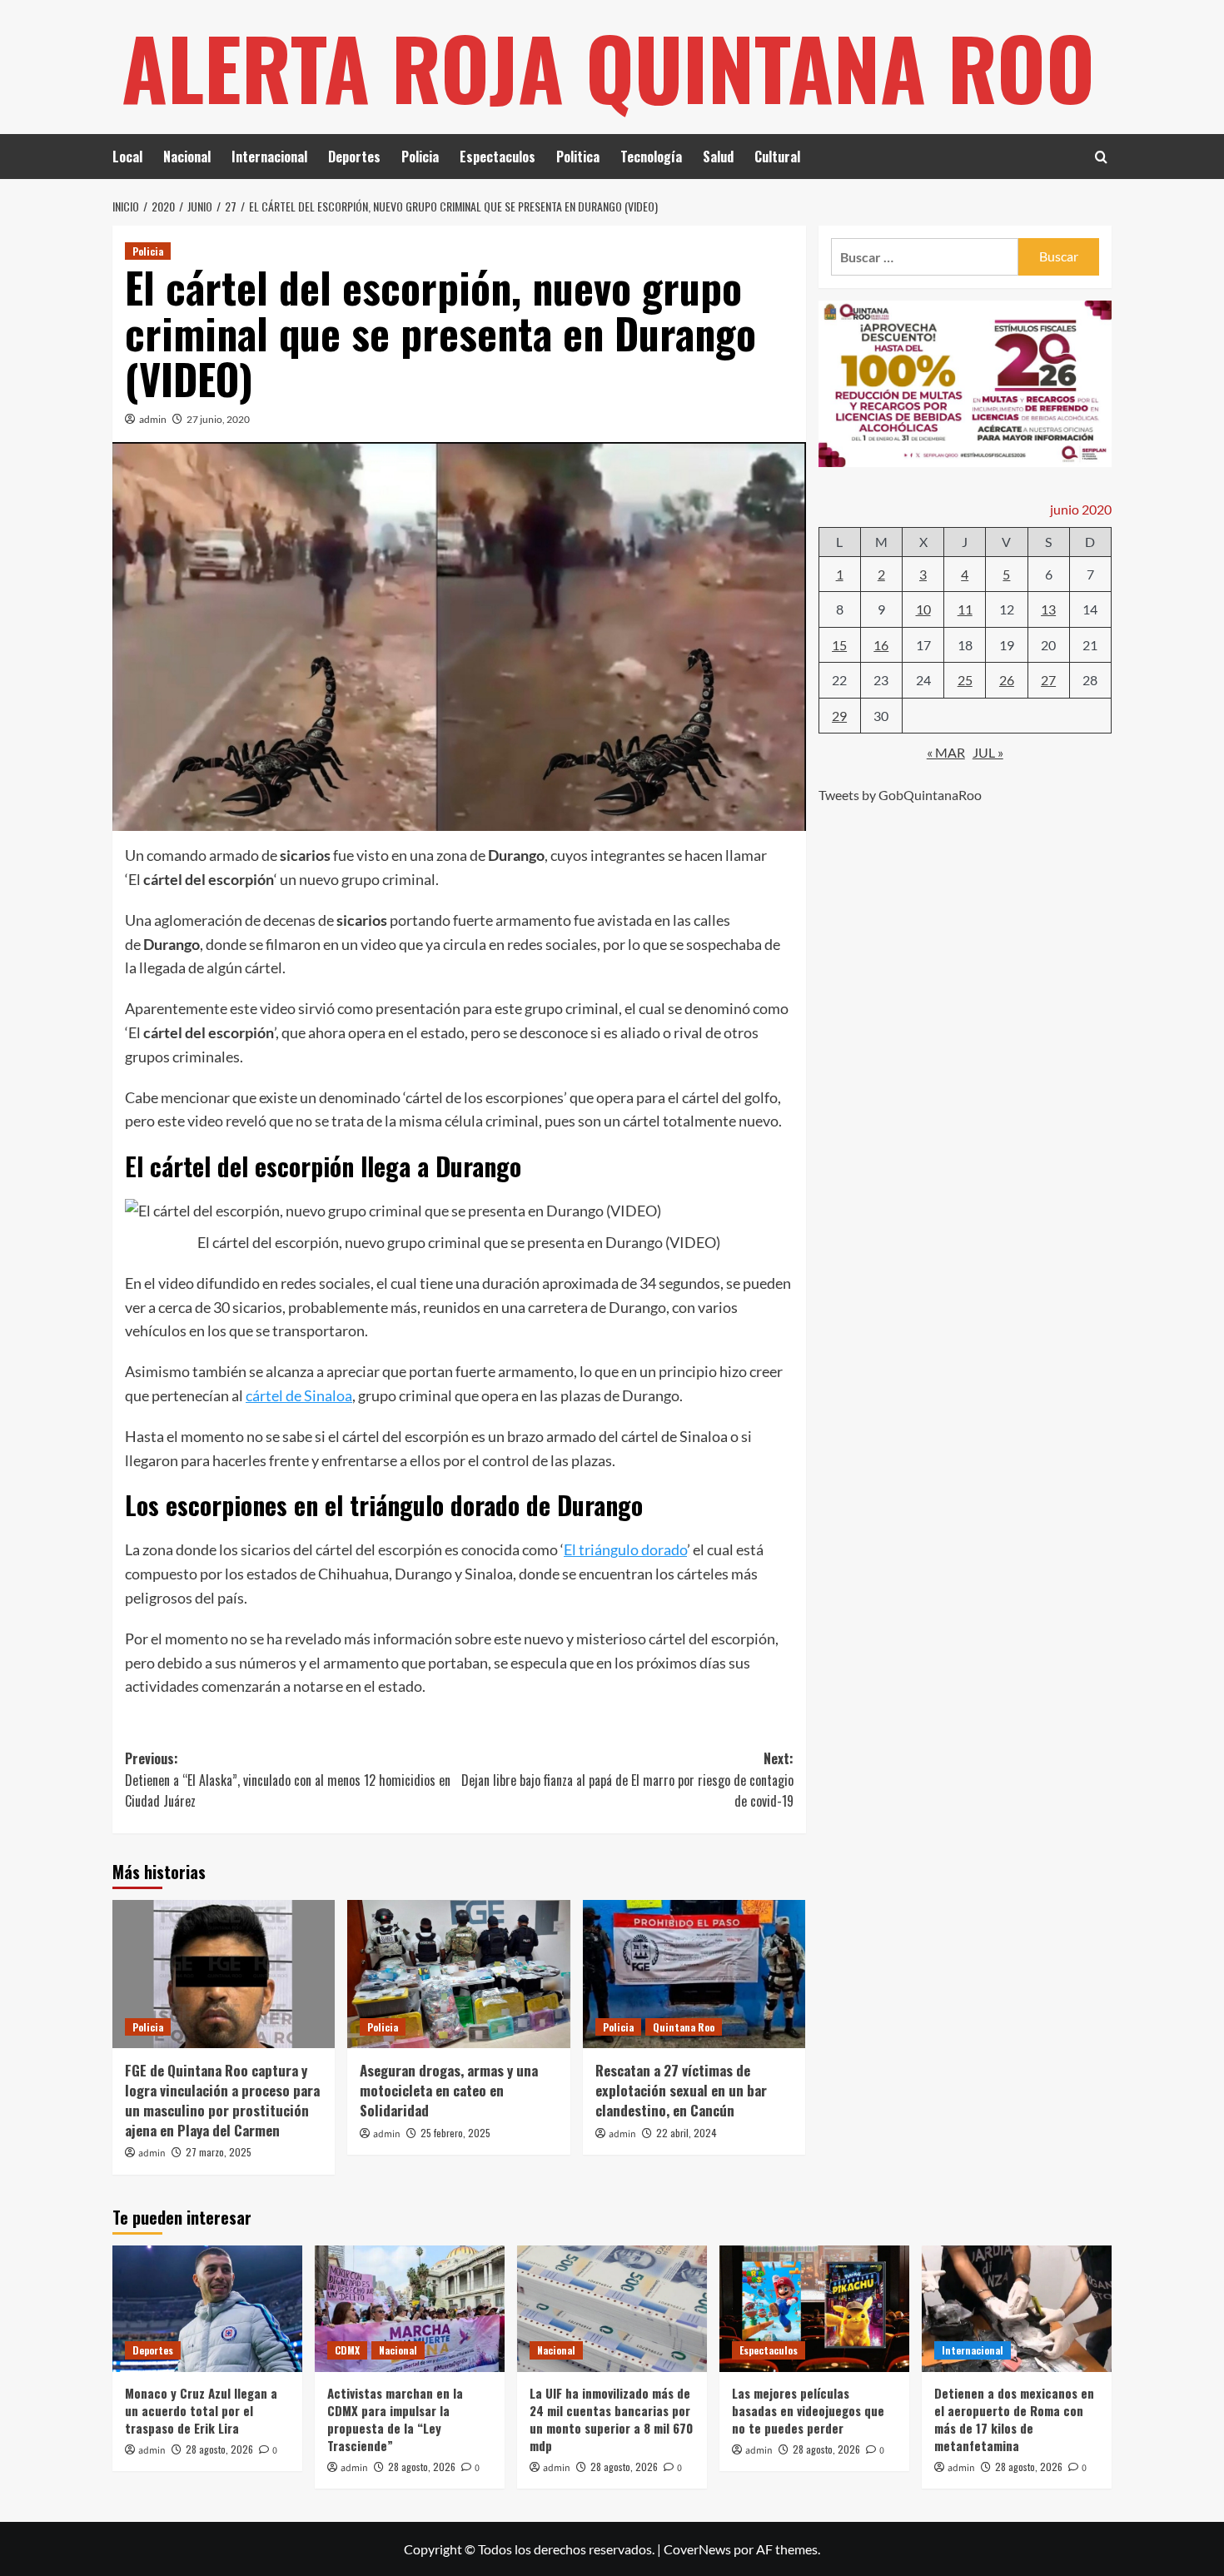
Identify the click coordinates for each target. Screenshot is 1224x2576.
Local (127, 157)
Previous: (288, 1780)
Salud (718, 157)
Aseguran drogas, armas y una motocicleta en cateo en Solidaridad (449, 2090)
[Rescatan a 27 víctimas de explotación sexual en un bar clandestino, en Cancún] (694, 1974)
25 (965, 680)
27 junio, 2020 (218, 419)
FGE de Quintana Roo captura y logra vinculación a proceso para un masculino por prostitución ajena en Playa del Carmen (222, 2100)
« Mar (946, 752)
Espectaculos (498, 157)
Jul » (988, 752)
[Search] (1101, 157)
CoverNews (697, 2549)
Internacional (269, 157)
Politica (578, 157)
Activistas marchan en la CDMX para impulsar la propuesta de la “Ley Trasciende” (395, 2419)
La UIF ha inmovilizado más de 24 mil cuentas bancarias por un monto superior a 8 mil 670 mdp (611, 2419)
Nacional (187, 157)
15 (839, 644)
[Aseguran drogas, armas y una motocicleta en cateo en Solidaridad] (458, 1974)
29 (839, 716)
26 (1007, 680)
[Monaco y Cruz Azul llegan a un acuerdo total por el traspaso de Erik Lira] (207, 2309)
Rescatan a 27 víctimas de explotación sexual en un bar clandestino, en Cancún (681, 2090)
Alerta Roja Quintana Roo (608, 67)
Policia (420, 157)
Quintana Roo (684, 2027)
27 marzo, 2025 (219, 2152)
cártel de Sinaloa (299, 1395)
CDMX (347, 2350)
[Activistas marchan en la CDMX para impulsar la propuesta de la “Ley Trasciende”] (410, 2309)
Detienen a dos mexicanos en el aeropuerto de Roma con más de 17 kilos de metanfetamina (1014, 2419)
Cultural (777, 157)
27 (1048, 680)
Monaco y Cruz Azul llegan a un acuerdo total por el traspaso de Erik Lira (201, 2410)
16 (881, 644)
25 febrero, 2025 (455, 2133)
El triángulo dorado (625, 1549)
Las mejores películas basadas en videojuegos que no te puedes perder (808, 2410)
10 (923, 609)
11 (965, 609)
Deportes (354, 157)
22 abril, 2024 (687, 2133)
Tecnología (651, 157)
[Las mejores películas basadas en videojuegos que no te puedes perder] (814, 2309)
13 (1048, 609)
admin (153, 419)
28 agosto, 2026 (219, 2449)
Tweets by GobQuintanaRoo (900, 795)
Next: (627, 1780)
